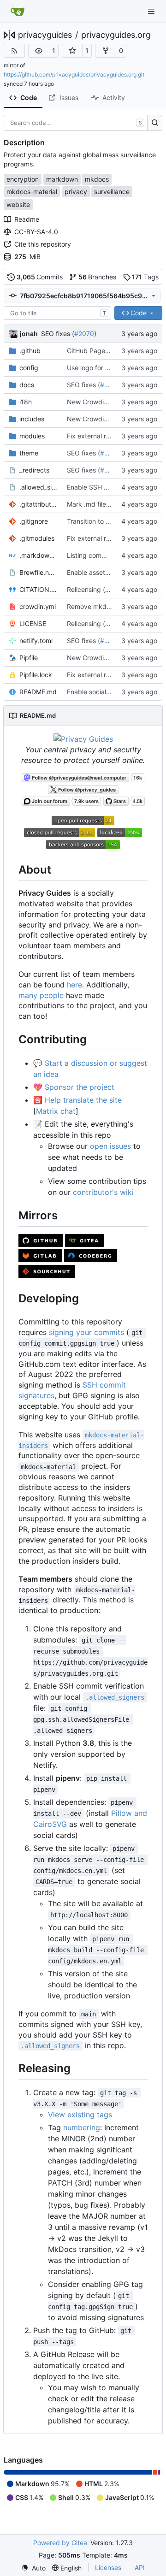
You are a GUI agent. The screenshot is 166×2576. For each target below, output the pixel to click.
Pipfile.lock (36, 675)
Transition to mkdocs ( (100, 521)
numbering (82, 2127)
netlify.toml (36, 641)
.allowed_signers (39, 487)
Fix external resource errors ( (110, 436)
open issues (110, 1146)
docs (27, 385)
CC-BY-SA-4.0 (36, 232)
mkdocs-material (32, 192)
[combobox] (57, 313)
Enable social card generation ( (113, 692)
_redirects (34, 470)
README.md (38, 692)
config (29, 368)
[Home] (18, 12)
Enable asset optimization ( (107, 572)
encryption (23, 179)
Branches (98, 277)
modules (32, 436)
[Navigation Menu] (152, 11)
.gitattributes (39, 504)
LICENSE (33, 623)
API (140, 2567)
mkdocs (97, 179)
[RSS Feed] (14, 51)
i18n (26, 402)
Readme (27, 219)
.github (30, 351)
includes (32, 419)
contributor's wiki (103, 1192)
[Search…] (155, 123)
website (18, 204)
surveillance (112, 192)
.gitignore (34, 521)
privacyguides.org (116, 35)
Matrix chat (56, 1111)
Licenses (108, 2567)
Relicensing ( (86, 589)
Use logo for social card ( (104, 368)
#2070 (84, 334)
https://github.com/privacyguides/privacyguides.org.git (74, 74)
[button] (39, 51)
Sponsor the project (80, 1087)
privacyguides (45, 35)
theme (29, 453)
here (74, 985)
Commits (40, 277)
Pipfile (29, 658)
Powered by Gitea (60, 2543)
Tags (145, 277)
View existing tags (80, 2115)
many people (41, 995)
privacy (76, 192)
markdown (62, 179)
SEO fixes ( (58, 334)
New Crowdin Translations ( (108, 658)
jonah (29, 334)
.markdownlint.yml (39, 555)
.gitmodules (37, 538)
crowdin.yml (38, 606)
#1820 (115, 589)
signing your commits (86, 1332)
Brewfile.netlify (39, 572)
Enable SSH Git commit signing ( (115, 487)
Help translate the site (83, 1100)
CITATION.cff (39, 589)
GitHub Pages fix (92, 351)
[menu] (33, 2568)
